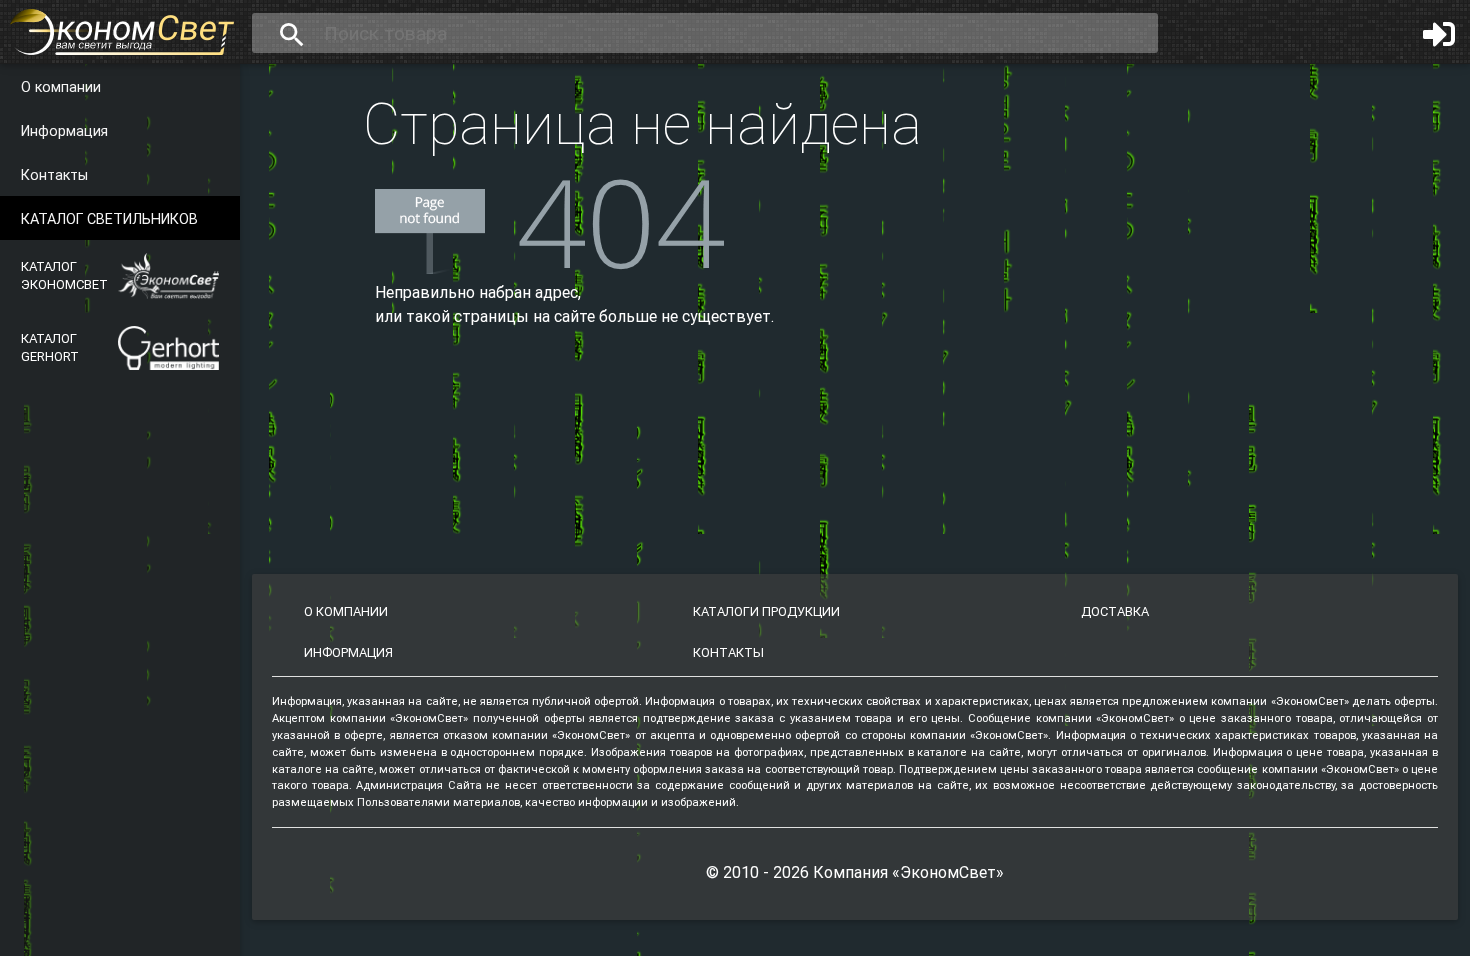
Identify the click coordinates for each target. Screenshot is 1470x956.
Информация (64, 131)
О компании (61, 87)
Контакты (54, 175)
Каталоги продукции (766, 611)
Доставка (1115, 611)
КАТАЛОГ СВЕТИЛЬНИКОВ (109, 219)
